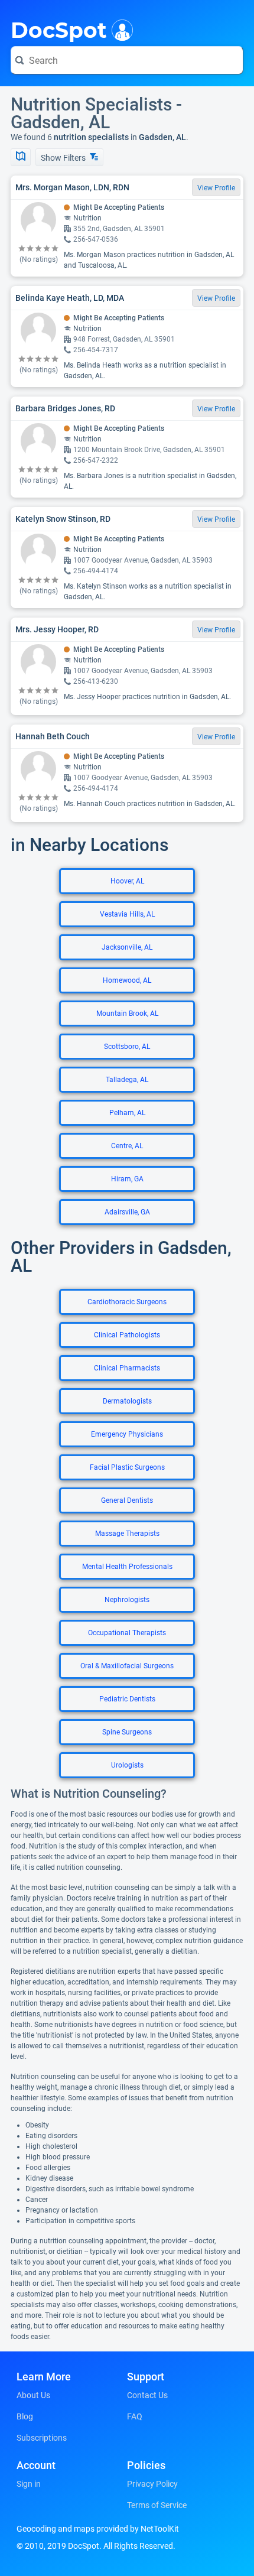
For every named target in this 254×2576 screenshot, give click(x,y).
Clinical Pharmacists (127, 1368)
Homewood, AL (127, 980)
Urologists (127, 1765)
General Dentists (127, 1500)
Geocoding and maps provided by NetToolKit (98, 2529)
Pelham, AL (127, 1113)
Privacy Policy (152, 2484)
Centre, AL (127, 1146)
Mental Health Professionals (127, 1567)
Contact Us (147, 2395)
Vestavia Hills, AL (127, 914)
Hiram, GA (127, 1179)
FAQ (135, 2416)
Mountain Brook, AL (127, 1013)
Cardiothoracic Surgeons (127, 1302)
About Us (33, 2395)
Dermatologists (127, 1401)
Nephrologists (127, 1600)
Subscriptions (42, 2438)
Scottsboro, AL (127, 1047)
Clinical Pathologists (127, 1335)
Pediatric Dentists (127, 1699)
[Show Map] (21, 157)
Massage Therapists (127, 1534)
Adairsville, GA (127, 1212)
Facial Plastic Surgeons (127, 1467)
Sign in (29, 2484)
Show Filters (64, 158)
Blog (25, 2416)
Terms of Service (157, 2505)
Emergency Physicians (127, 1434)
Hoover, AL (127, 881)
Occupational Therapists (127, 1633)
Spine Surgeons (127, 1732)
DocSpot (59, 29)
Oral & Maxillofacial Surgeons (127, 1666)
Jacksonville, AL (127, 947)
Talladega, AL (127, 1080)
